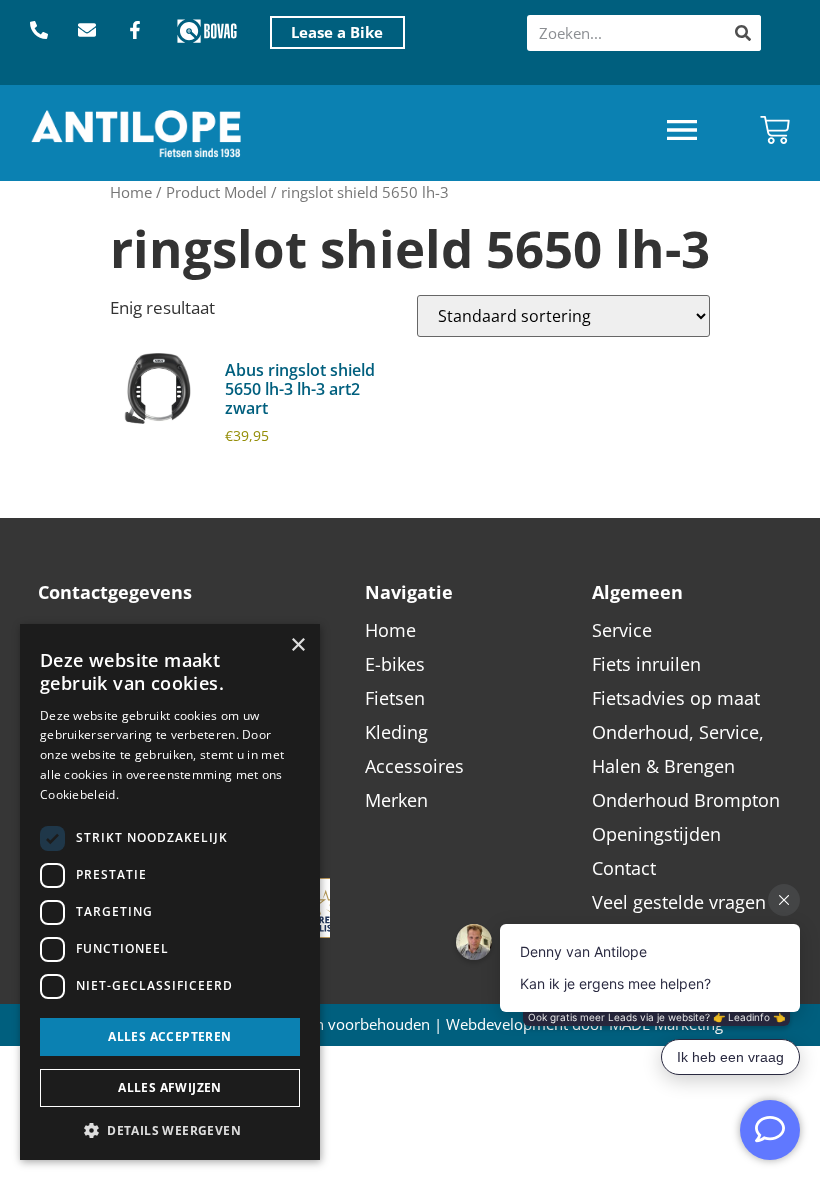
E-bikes (395, 664)
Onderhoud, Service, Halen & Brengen (678, 749)
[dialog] (170, 892)
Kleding (396, 732)
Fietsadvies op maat (676, 698)
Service (622, 630)
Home (131, 192)
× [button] (297, 645)
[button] (682, 132)
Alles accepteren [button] (169, 1036)
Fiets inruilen (646, 664)
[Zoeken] (743, 33)
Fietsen (395, 698)
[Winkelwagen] (775, 130)
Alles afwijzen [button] (170, 1087)
